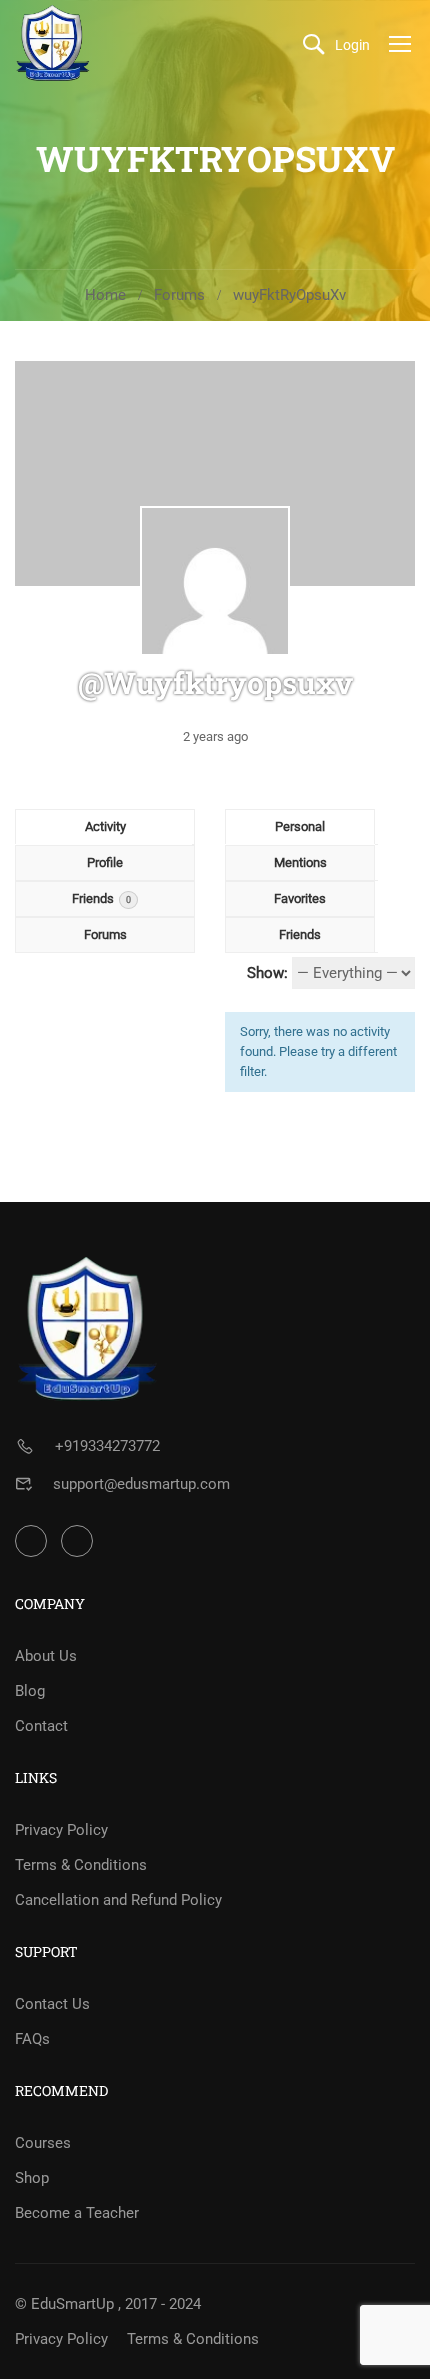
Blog (30, 1691)
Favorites (300, 898)
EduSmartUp (72, 2304)
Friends (101, 898)
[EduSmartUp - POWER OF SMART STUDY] (53, 43)
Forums (179, 295)
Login (352, 45)
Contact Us (52, 2004)
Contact (41, 1726)
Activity (105, 826)
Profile (105, 862)
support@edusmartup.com (141, 1484)
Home (105, 295)
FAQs (32, 2039)
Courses (43, 2143)
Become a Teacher (77, 2213)
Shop (32, 2178)
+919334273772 (107, 1446)
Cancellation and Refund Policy (118, 1900)
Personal (300, 826)
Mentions (300, 862)
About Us (46, 1656)
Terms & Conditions (81, 1865)
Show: (267, 973)
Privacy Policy (61, 1830)
